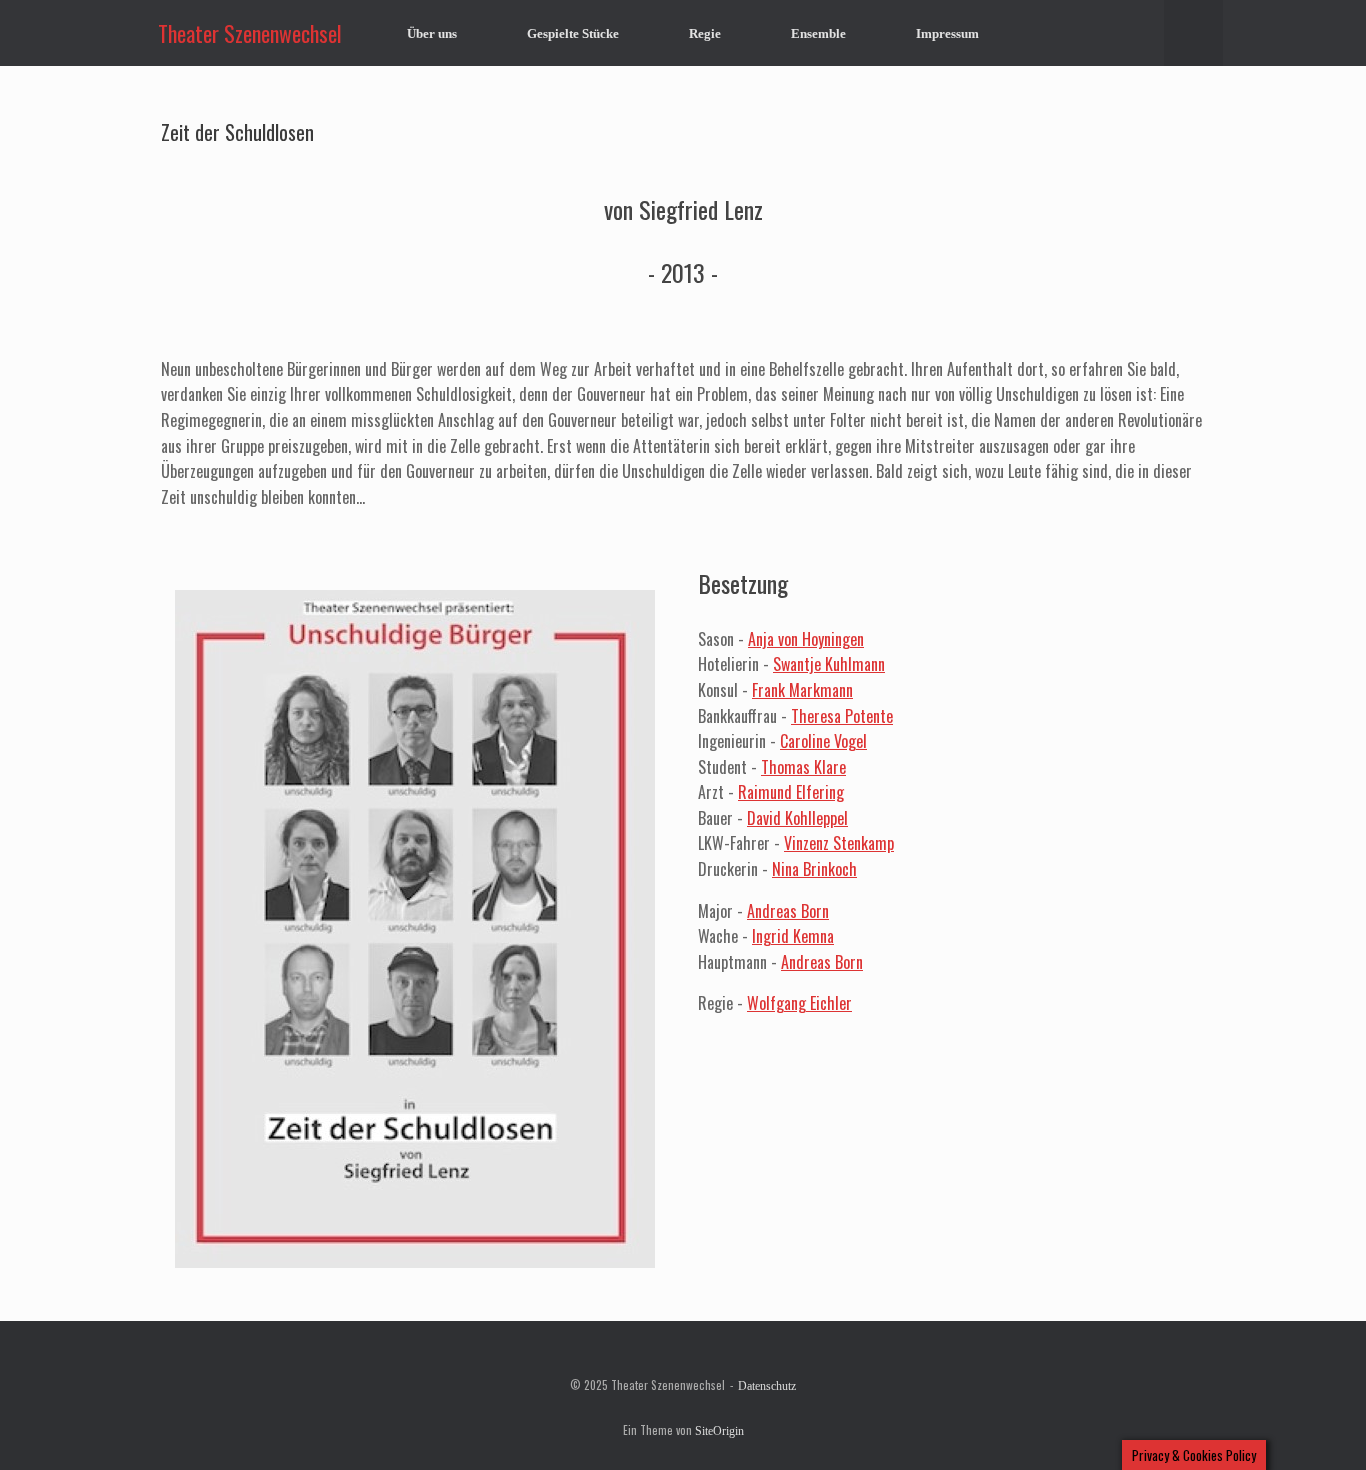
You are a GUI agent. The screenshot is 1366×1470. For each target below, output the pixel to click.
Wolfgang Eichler (799, 1003)
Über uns (432, 33)
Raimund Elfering (791, 792)
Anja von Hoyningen (806, 639)
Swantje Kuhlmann (829, 664)
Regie (705, 33)
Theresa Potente (842, 716)
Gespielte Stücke (573, 33)
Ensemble (818, 33)
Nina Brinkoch (814, 869)
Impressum (947, 33)
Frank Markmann (802, 690)
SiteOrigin (719, 1431)
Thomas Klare (803, 767)
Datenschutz (767, 1386)
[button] (1193, 33)
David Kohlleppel (797, 818)
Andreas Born (788, 911)
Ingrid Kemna (793, 936)
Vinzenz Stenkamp (839, 843)
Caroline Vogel (823, 741)
